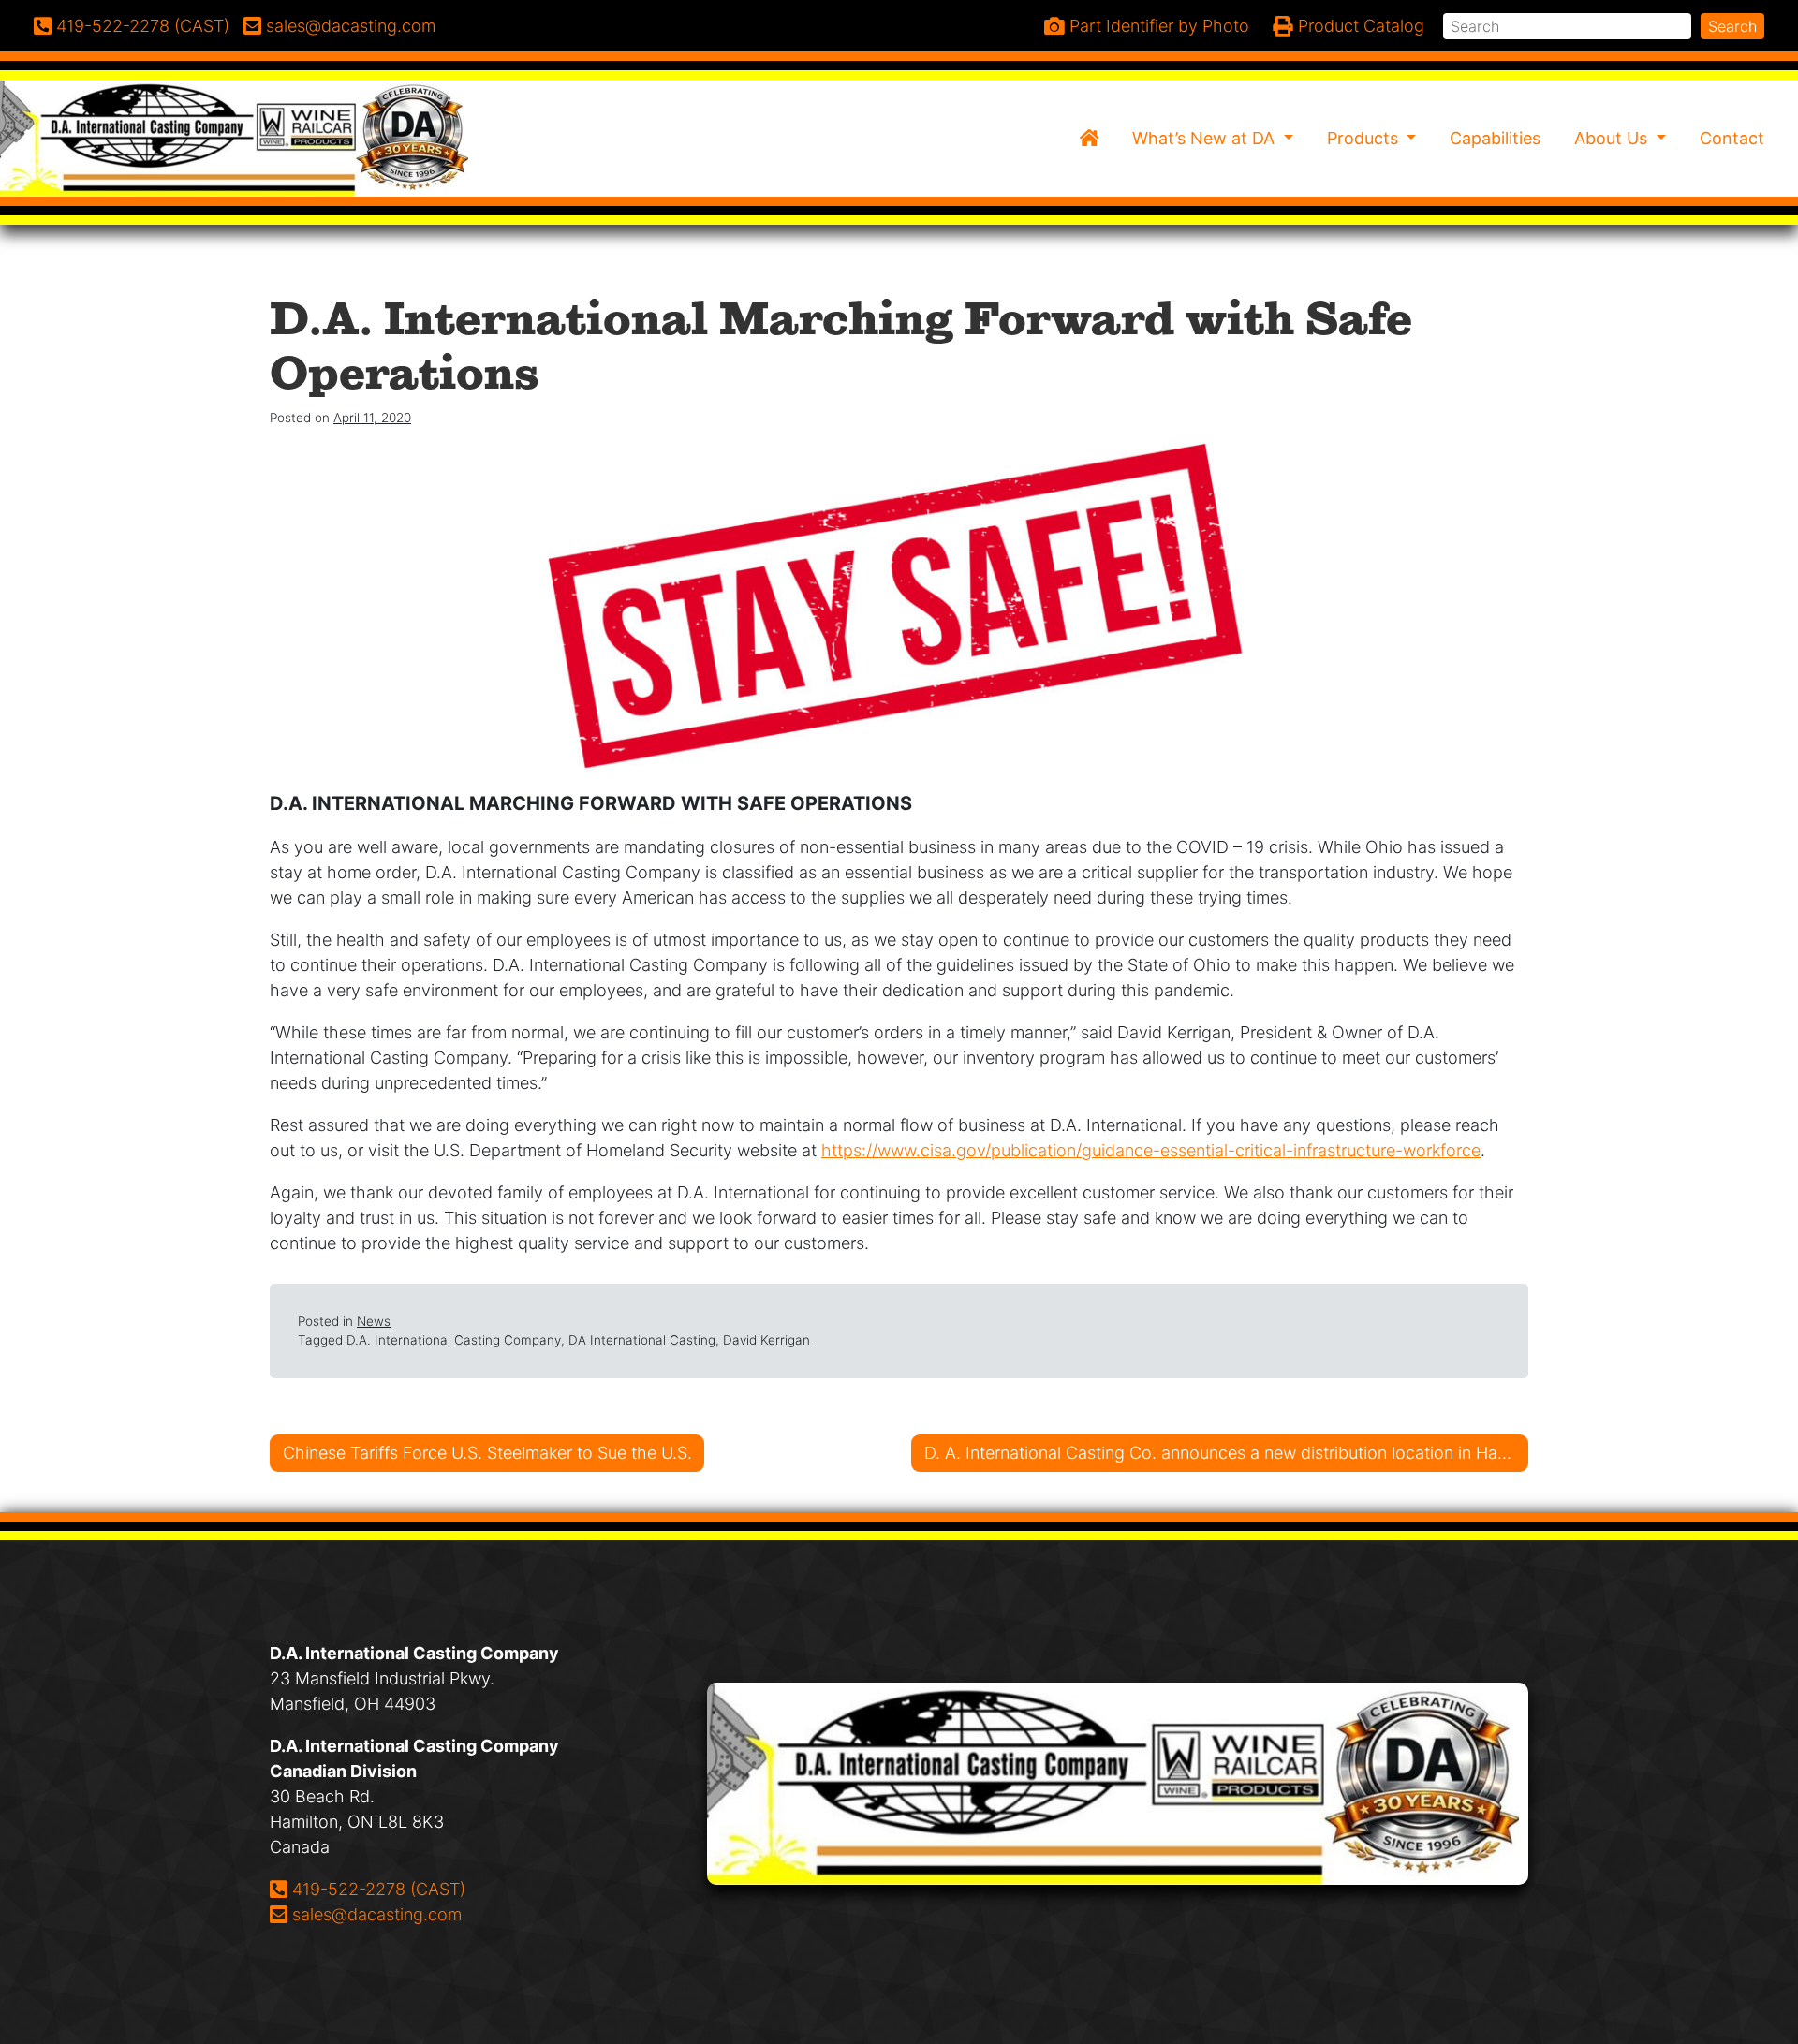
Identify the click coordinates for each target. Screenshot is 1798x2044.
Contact (1732, 138)
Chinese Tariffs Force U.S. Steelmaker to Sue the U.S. (487, 1453)
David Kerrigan (766, 1340)
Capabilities (1495, 138)
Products (1365, 138)
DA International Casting (642, 1340)
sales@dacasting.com (376, 1914)
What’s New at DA (1206, 138)
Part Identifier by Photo (1157, 26)
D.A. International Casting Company (454, 1340)
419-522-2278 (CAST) (378, 1889)
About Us (1613, 138)
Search (1732, 26)
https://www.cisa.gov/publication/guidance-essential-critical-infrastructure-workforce (1151, 1150)
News (374, 1321)
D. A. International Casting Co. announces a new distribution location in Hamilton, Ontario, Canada (1226, 1453)
